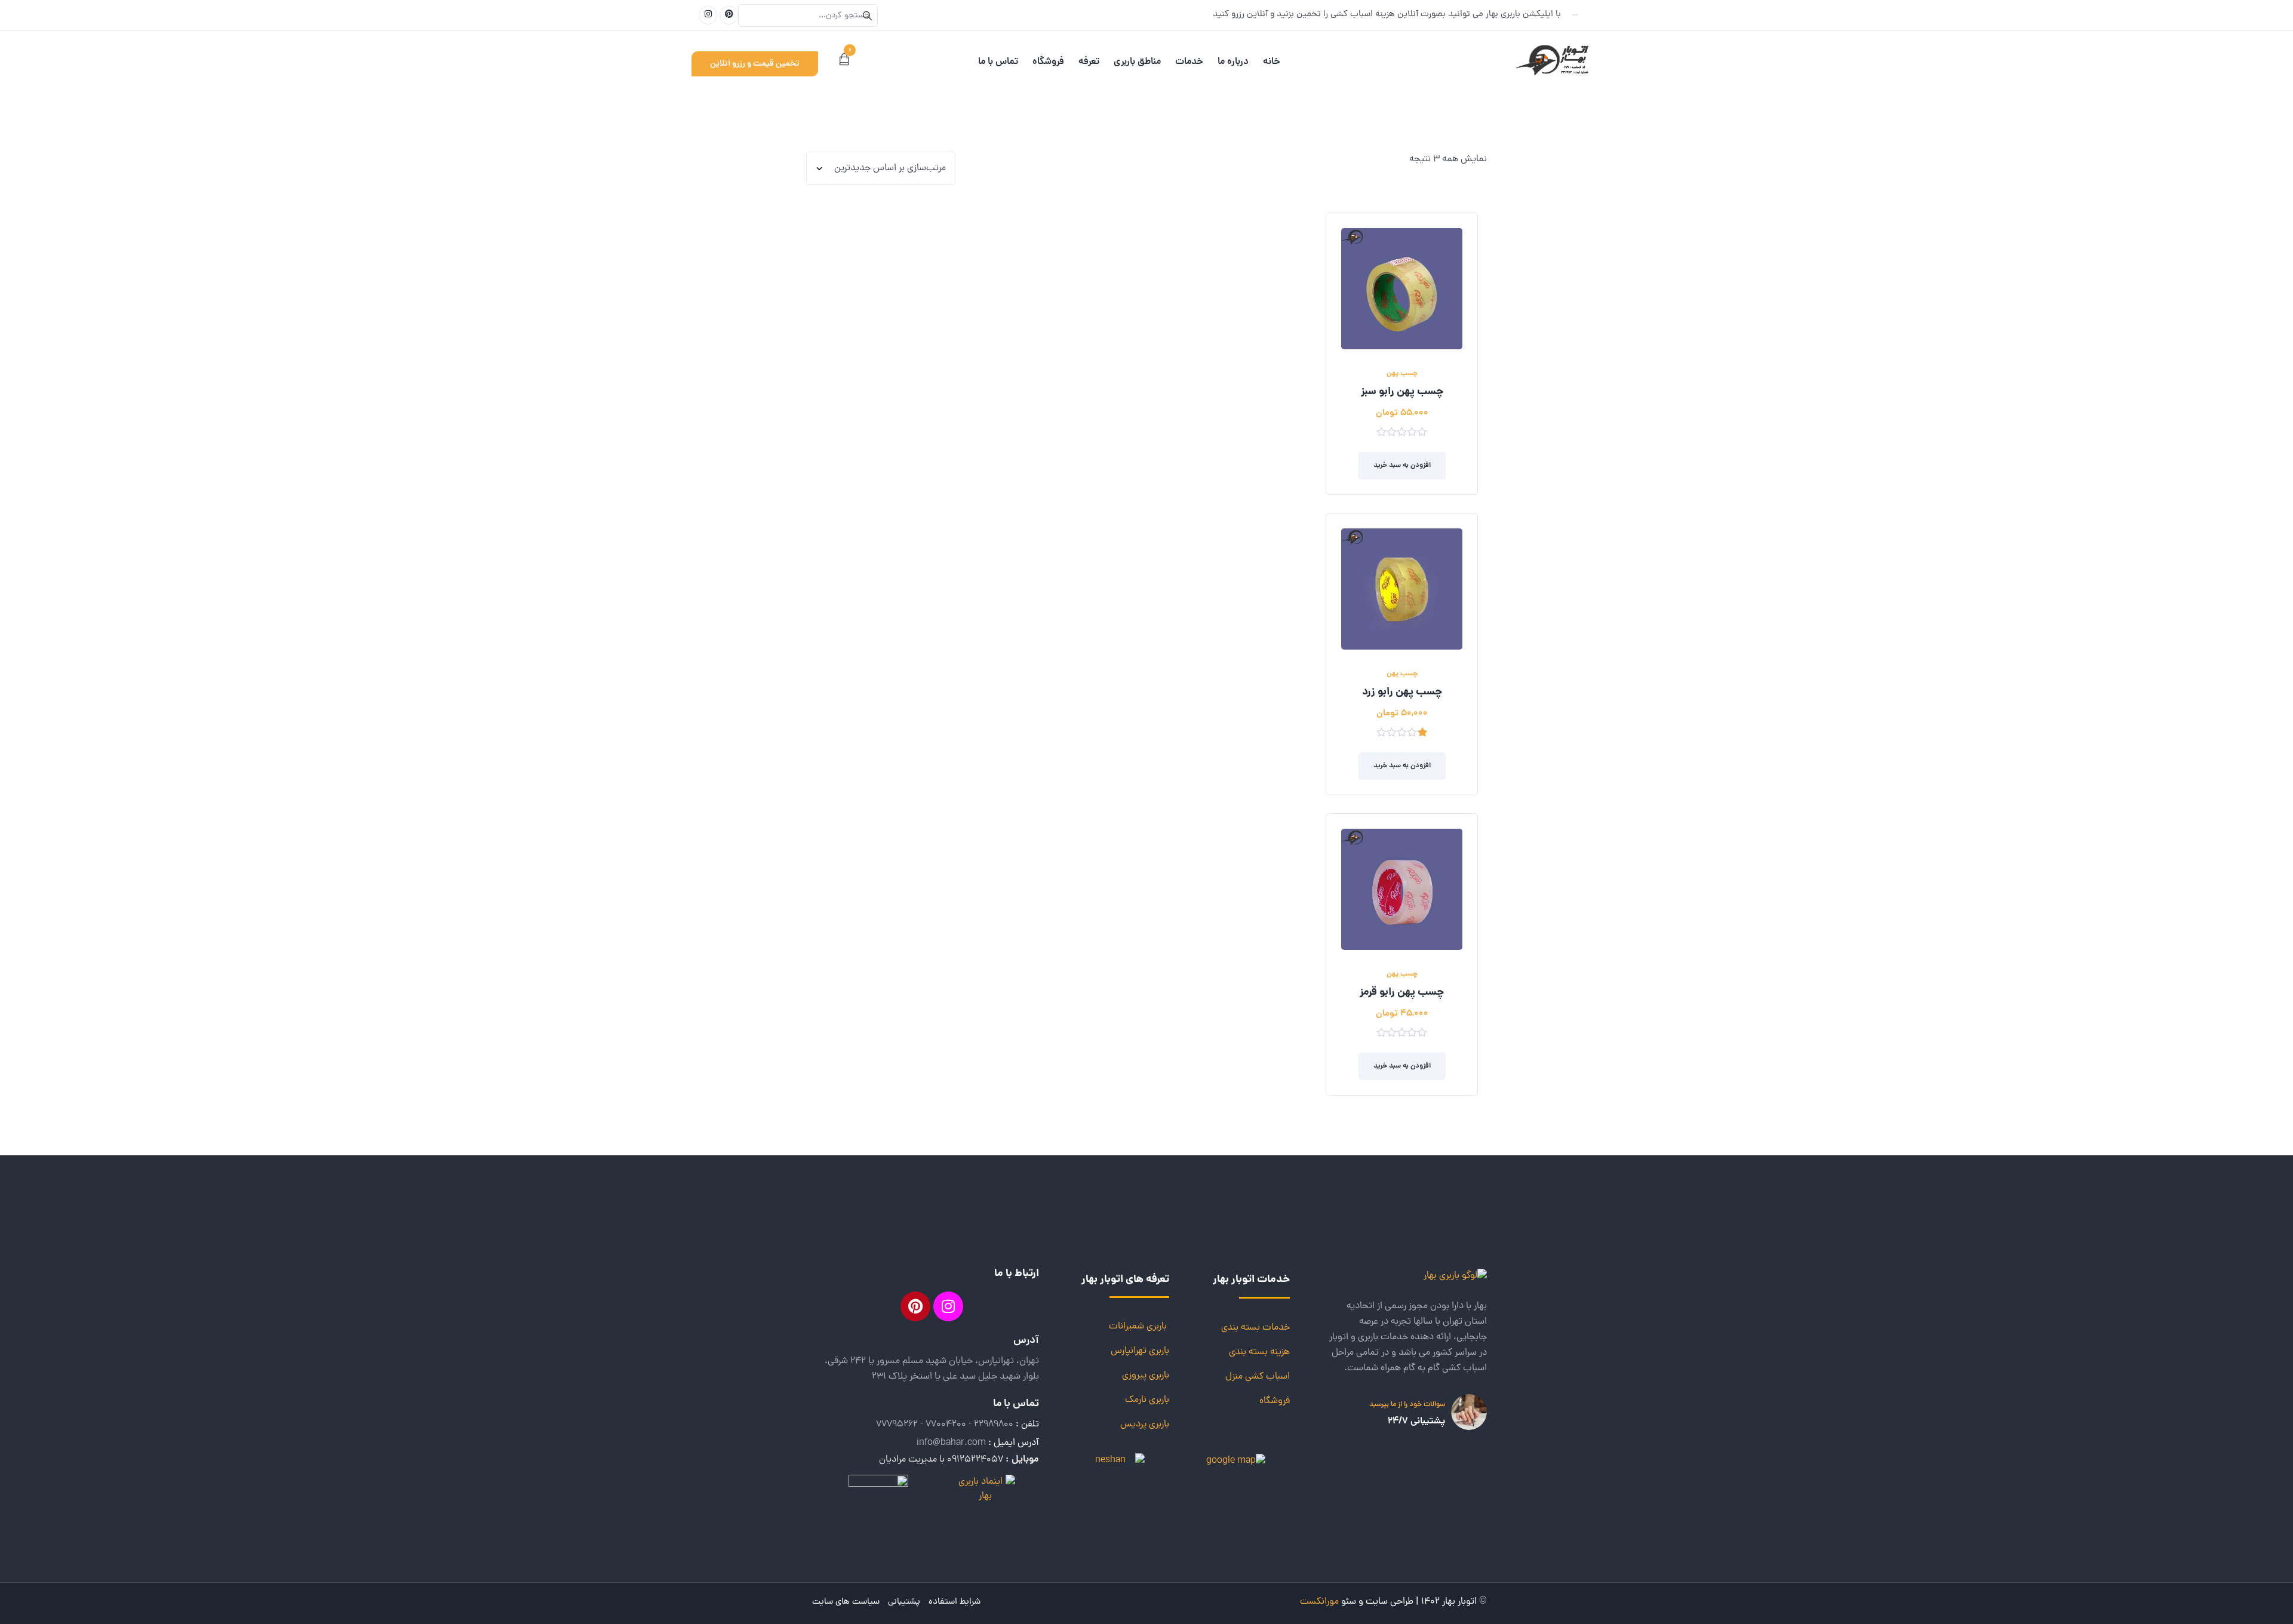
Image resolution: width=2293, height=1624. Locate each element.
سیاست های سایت (846, 1602)
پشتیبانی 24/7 (1416, 1422)
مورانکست (1319, 1602)
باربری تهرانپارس (1140, 1351)
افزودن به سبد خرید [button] (1402, 465)
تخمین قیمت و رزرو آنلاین (755, 64)
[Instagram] (948, 1306)
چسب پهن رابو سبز (1402, 392)
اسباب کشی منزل (1258, 1377)
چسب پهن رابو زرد (1402, 693)
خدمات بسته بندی (1255, 1328)
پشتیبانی (904, 1602)
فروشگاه (1275, 1401)
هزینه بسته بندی (1259, 1352)
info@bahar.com (951, 1443)
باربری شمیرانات (1138, 1327)
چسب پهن (1402, 373)
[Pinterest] (915, 1306)
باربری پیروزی (1146, 1376)
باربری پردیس (1145, 1425)
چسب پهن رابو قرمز (1402, 993)
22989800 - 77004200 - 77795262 (945, 1425)
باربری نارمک (1147, 1400)
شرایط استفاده (955, 1602)
